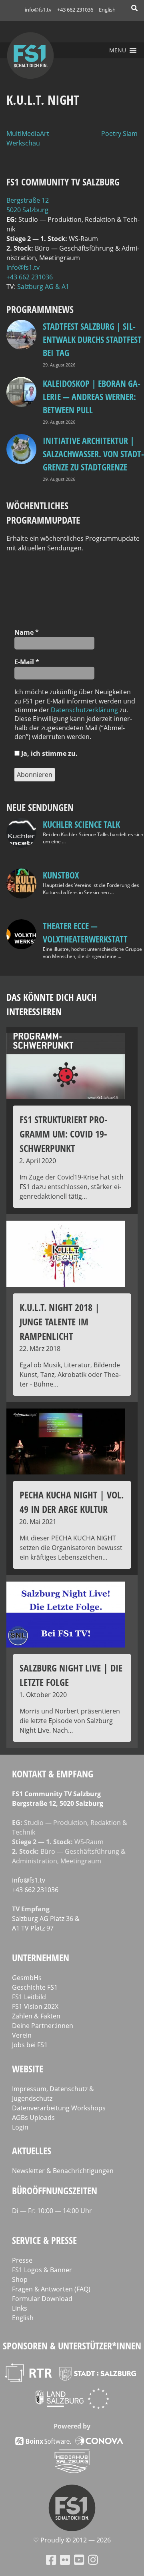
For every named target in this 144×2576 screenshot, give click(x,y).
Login (20, 2127)
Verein (22, 2035)
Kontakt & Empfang (53, 1774)
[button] (118, 50)
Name (27, 632)
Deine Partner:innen (43, 2026)
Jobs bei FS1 (30, 2045)
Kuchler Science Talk (81, 824)
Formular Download (42, 2299)
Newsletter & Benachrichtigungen (63, 2171)
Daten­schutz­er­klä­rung (84, 710)
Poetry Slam (119, 133)
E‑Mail (27, 662)
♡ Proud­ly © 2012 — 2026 (72, 2540)
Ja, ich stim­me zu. (49, 753)
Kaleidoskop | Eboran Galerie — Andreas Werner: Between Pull (92, 396)
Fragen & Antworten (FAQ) (51, 2289)
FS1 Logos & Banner (42, 2270)
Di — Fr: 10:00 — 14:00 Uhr (52, 2211)
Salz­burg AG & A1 (43, 287)
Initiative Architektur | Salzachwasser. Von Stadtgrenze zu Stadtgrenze (93, 454)
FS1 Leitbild (29, 1997)
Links (20, 2308)
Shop (20, 2279)
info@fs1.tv (38, 10)
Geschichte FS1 (35, 1987)
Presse (22, 2260)
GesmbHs (27, 1978)
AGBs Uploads (33, 2118)
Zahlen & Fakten (36, 2016)
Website (28, 2069)
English (107, 10)
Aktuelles (32, 2151)
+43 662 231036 (75, 10)
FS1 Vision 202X (35, 2006)
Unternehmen (41, 1957)
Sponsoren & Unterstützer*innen (72, 2346)
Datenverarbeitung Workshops (59, 2108)
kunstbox (61, 875)
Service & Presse (44, 2240)
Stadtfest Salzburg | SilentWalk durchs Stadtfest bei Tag (92, 339)
